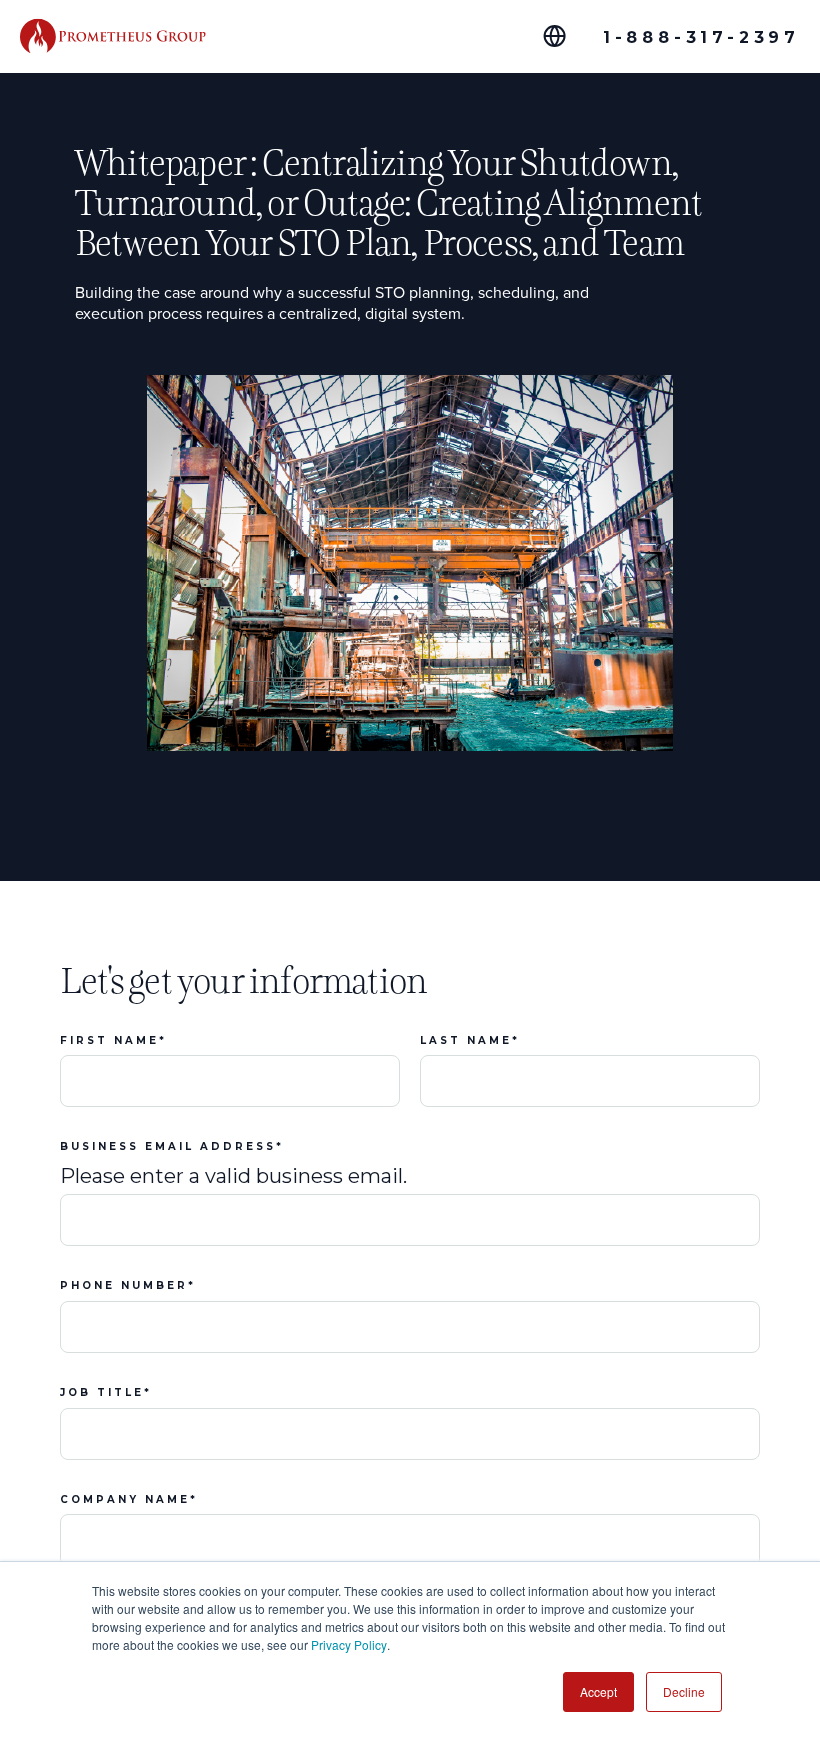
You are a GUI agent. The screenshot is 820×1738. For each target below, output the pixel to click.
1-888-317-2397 (701, 37)
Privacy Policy (349, 1644)
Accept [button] (598, 1691)
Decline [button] (684, 1691)
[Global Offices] (554, 36)
